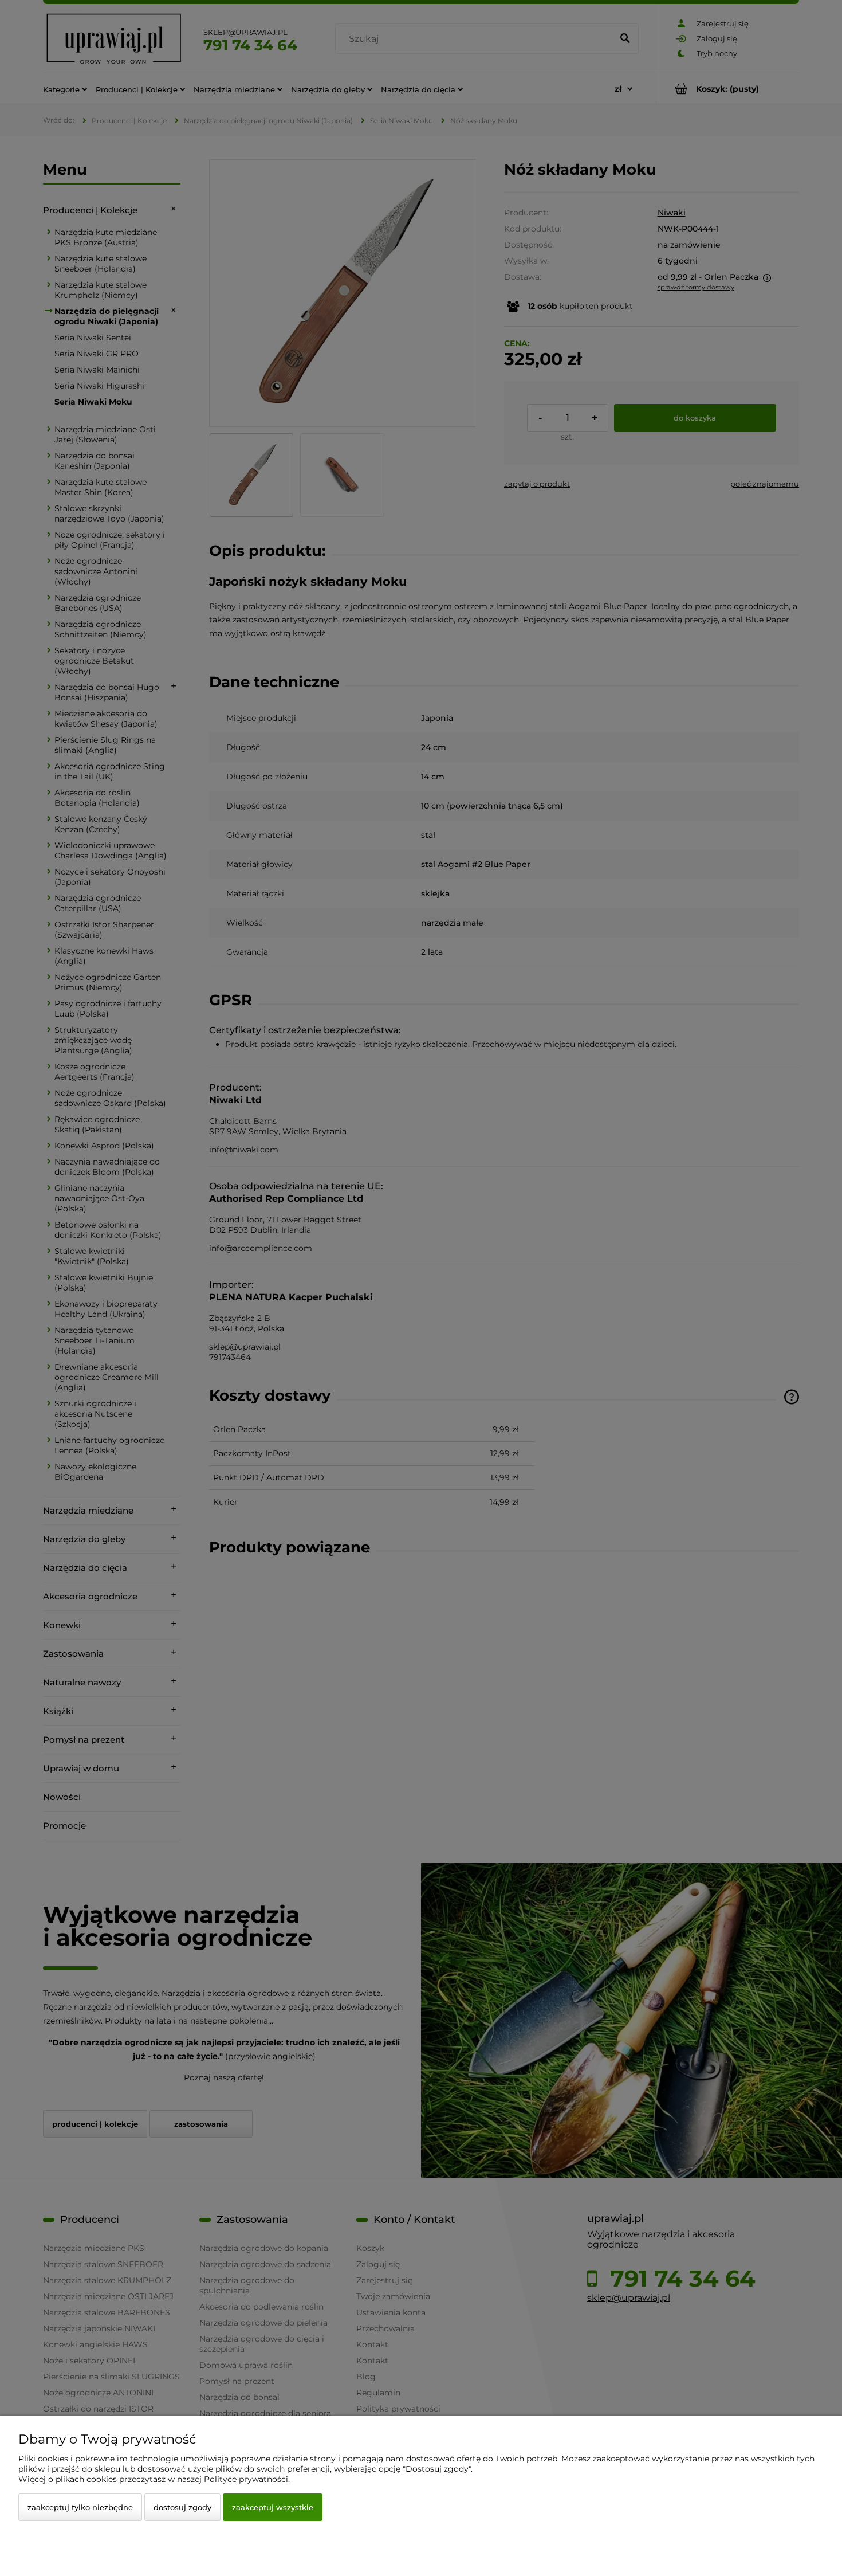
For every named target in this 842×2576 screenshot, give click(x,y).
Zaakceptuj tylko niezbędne (80, 2507)
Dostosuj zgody (182, 2507)
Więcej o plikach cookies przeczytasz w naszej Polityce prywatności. (154, 2479)
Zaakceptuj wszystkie (273, 2507)
